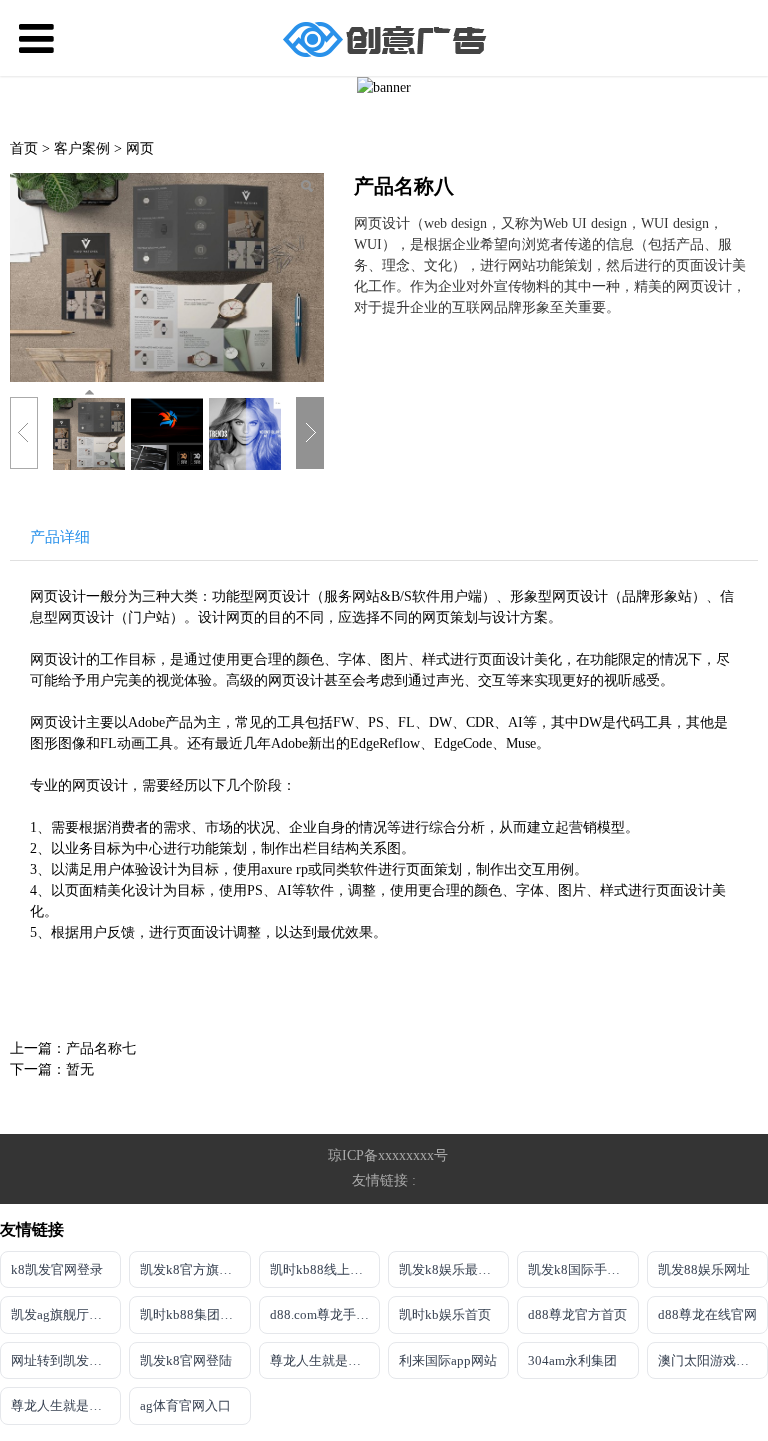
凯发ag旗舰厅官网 (63, 1314)
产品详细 (60, 536)
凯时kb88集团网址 (193, 1314)
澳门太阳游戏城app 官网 (713, 1360)
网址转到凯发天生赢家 (66, 1360)
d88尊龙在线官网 (707, 1314)
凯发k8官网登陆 (186, 1360)
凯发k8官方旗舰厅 (192, 1269)
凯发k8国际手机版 (580, 1269)
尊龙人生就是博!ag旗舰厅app (66, 1405)
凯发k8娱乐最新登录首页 (454, 1269)
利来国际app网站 (448, 1360)
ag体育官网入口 (185, 1405)
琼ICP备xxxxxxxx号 (388, 1155)
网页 (140, 148)
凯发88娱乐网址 (704, 1269)
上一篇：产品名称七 (73, 1048)
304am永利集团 (572, 1360)
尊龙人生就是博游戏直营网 (325, 1360)
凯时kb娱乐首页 (445, 1314)
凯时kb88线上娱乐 (323, 1269)
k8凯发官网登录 (57, 1269)
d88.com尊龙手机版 (325, 1314)
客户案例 (84, 148)
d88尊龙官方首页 (577, 1314)
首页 (24, 148)
